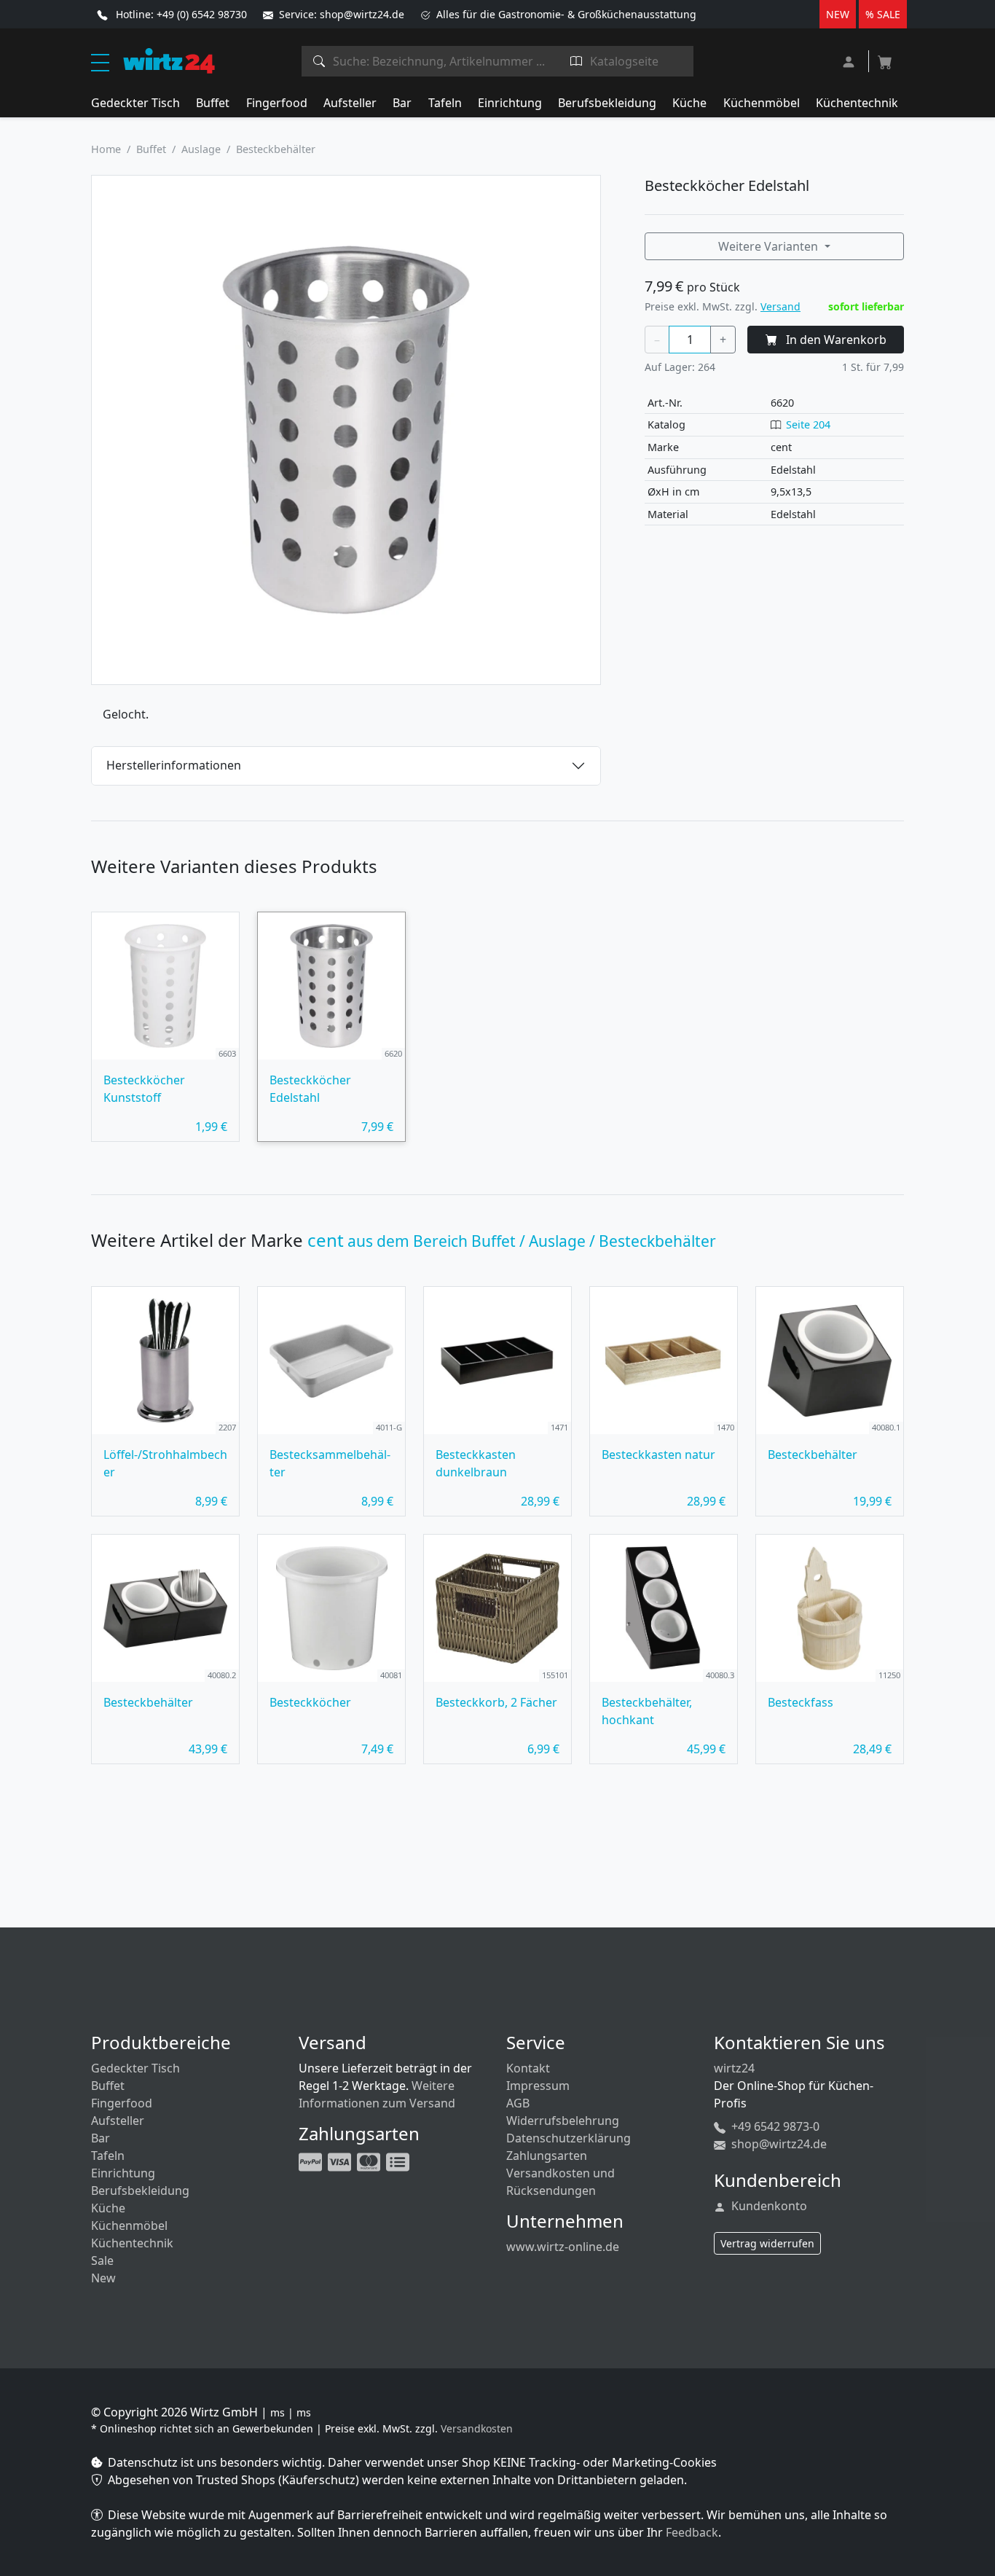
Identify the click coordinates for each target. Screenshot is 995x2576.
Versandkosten (477, 2428)
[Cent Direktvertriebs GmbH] (169, 60)
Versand (780, 306)
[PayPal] (312, 2161)
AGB (518, 2103)
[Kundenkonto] (850, 60)
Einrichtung (510, 103)
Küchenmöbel (762, 103)
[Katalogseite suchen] (577, 61)
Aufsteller (350, 103)
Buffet (213, 103)
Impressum (538, 2086)
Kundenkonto (768, 2206)
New (103, 2278)
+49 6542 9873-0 (774, 2126)
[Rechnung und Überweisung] (399, 2161)
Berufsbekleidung (607, 103)
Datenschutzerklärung (569, 2138)
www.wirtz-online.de (563, 2247)
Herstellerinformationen (174, 765)
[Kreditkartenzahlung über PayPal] (341, 2161)
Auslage (201, 149)
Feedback (692, 2532)
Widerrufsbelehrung (563, 2121)
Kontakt (528, 2068)
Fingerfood (277, 103)
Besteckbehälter (276, 149)
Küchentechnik (857, 103)
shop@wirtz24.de (778, 2144)
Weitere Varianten (770, 246)
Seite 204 (808, 424)
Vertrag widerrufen (767, 2243)
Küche (689, 103)
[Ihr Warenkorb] (885, 58)
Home (106, 149)
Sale (102, 2260)
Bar (402, 103)
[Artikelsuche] (319, 61)
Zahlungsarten (547, 2156)
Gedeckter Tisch (135, 103)
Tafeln (445, 103)
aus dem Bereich (512, 1241)
